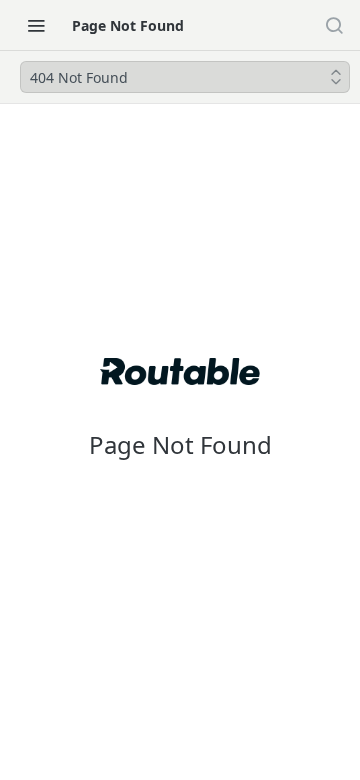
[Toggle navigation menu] (36, 25)
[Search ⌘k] (334, 25)
